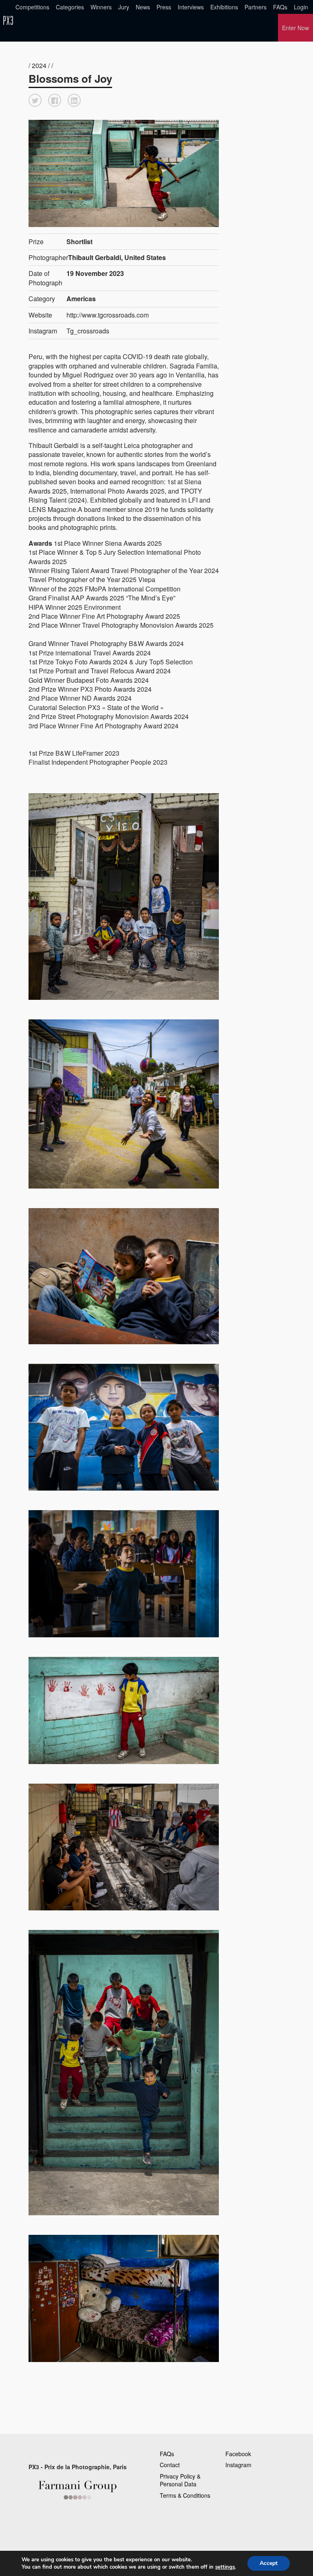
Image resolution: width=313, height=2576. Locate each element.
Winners (101, 7)
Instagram (238, 2465)
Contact (170, 2465)
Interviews (191, 7)
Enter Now (295, 28)
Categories (70, 7)
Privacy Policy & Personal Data (180, 2480)
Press (164, 7)
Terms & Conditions (185, 2495)
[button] (35, 100)
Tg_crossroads (88, 331)
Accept (269, 2563)
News (143, 7)
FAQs (280, 7)
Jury (124, 7)
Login (301, 7)
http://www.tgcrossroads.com (108, 315)
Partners (256, 7)
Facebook (238, 2454)
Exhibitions (224, 7)
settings (225, 2567)
